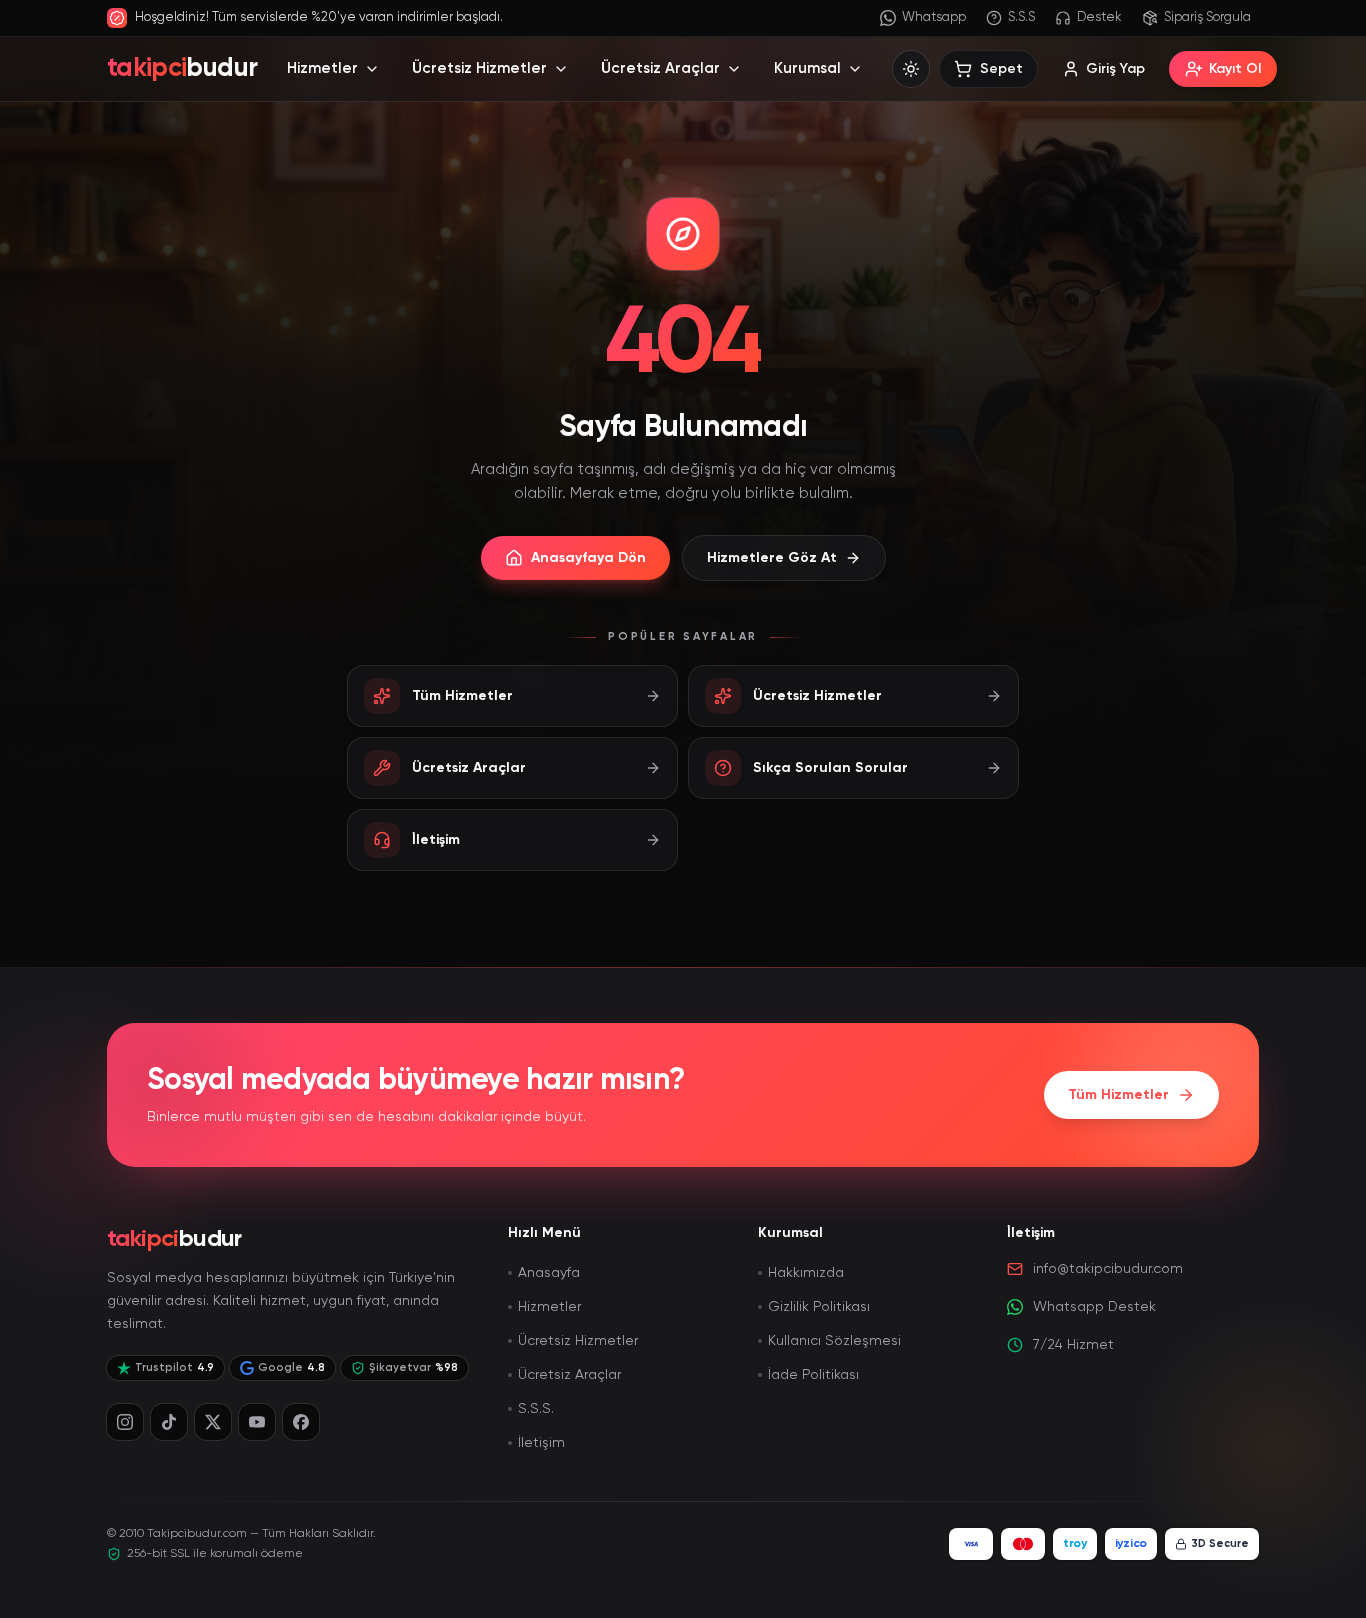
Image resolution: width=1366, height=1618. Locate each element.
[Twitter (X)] (213, 1422)
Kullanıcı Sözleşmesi (834, 1341)
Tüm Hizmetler (1118, 1095)
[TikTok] (169, 1422)
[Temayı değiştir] (911, 69)
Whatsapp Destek (1094, 1307)
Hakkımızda (806, 1273)
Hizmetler (322, 68)
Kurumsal (807, 68)
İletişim (541, 1443)
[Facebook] (301, 1422)
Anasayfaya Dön (588, 558)
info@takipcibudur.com (1108, 1269)
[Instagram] (125, 1422)
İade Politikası (813, 1375)
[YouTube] (257, 1422)
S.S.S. (536, 1409)
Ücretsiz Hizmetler (479, 68)
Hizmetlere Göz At (772, 558)
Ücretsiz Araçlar (660, 68)
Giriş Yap (1115, 69)
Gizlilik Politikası (819, 1307)
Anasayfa (549, 1273)
